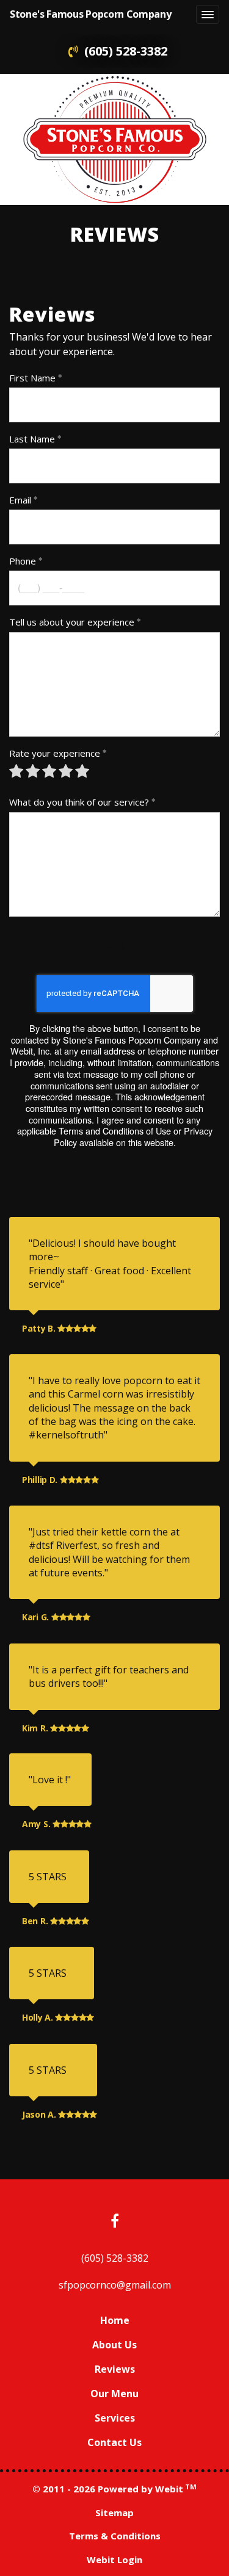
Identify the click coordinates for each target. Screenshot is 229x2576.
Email (20, 500)
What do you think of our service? (79, 802)
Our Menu (114, 2394)
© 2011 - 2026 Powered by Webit (114, 2489)
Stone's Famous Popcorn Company (90, 14)
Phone (23, 561)
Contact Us (114, 2442)
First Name (32, 378)
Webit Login (114, 2560)
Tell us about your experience (72, 622)
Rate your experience (55, 753)
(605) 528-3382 (126, 51)
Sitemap (114, 2513)
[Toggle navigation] (208, 15)
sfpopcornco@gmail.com (115, 2285)
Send (114, 946)
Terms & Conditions (115, 2536)
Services (115, 2418)
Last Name (32, 439)
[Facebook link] (115, 2222)
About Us (114, 2345)
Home (115, 2320)
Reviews (115, 2369)
